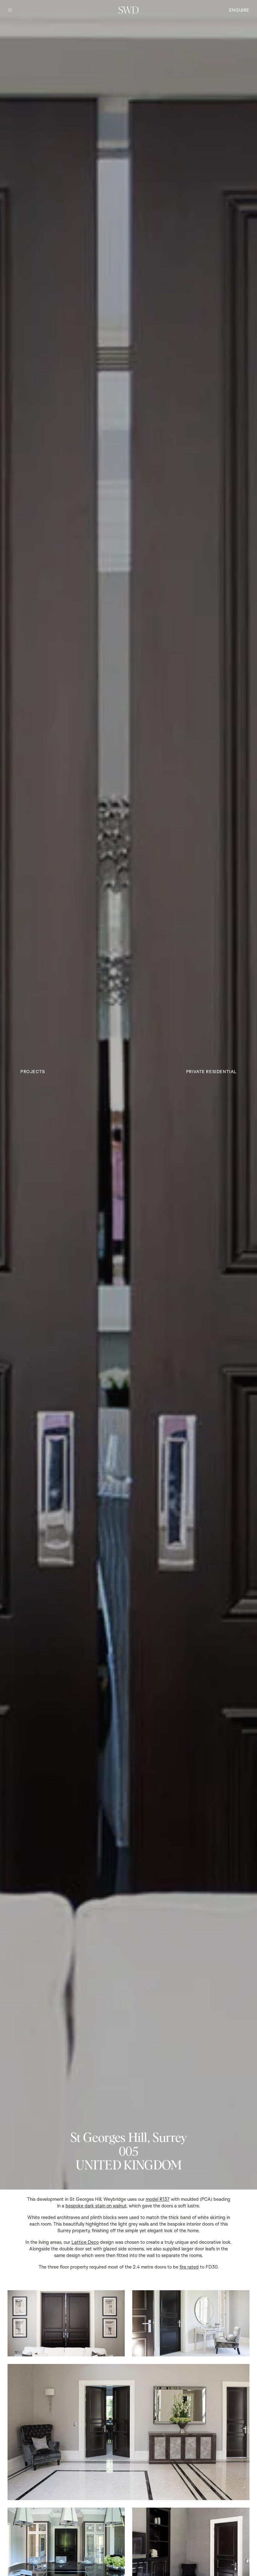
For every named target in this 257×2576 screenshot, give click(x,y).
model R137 (158, 2199)
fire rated (189, 2267)
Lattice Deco (85, 2242)
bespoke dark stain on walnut (96, 2206)
